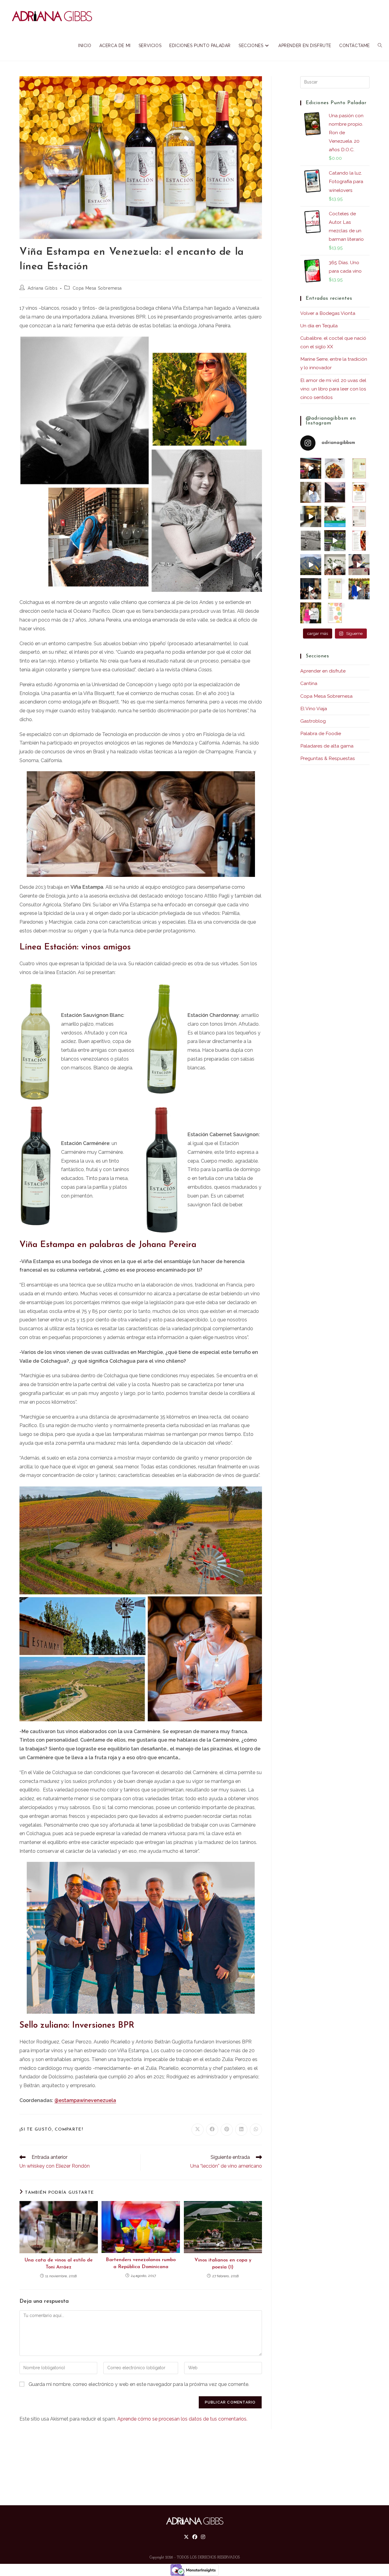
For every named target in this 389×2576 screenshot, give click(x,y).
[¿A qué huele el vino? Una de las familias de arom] (359, 468)
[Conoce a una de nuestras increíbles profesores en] (335, 516)
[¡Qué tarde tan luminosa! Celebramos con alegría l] (359, 589)
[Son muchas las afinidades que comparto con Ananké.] (335, 541)
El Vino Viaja (314, 709)
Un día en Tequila (319, 326)
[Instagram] (203, 2537)
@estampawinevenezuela (85, 2100)
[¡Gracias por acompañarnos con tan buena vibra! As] (335, 565)
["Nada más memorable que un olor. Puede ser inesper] (335, 613)
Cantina (309, 683)
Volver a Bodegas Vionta (328, 313)
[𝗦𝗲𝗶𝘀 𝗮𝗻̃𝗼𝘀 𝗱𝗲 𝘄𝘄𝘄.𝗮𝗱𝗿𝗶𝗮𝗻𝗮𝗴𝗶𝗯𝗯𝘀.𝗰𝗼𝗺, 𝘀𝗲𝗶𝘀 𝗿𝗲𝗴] (311, 492)
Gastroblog (313, 721)
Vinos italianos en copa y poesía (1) (223, 2264)
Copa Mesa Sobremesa (97, 288)
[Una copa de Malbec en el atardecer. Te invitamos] (335, 492)
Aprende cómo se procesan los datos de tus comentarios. (182, 2419)
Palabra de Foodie (321, 733)
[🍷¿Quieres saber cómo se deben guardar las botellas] (359, 541)
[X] (186, 2537)
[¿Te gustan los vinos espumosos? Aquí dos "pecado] (359, 492)
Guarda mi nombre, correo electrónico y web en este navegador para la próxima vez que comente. (139, 2384)
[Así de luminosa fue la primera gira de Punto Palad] (311, 589)
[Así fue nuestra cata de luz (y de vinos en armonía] (311, 516)
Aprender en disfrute (323, 671)
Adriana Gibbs (43, 288)
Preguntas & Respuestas (328, 758)
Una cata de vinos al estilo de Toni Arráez (59, 2264)
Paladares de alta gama (327, 746)
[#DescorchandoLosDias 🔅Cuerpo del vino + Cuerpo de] (335, 589)
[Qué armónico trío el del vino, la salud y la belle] (311, 613)
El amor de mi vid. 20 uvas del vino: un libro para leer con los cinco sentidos (333, 389)
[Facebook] (195, 2537)
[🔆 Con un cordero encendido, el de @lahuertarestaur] (335, 468)
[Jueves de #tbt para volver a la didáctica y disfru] (311, 468)
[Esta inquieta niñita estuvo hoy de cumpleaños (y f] (311, 541)
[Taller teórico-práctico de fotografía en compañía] (311, 565)
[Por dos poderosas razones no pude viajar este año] (359, 565)
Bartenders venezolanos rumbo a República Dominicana (141, 2263)
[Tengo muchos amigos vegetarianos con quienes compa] (359, 516)
